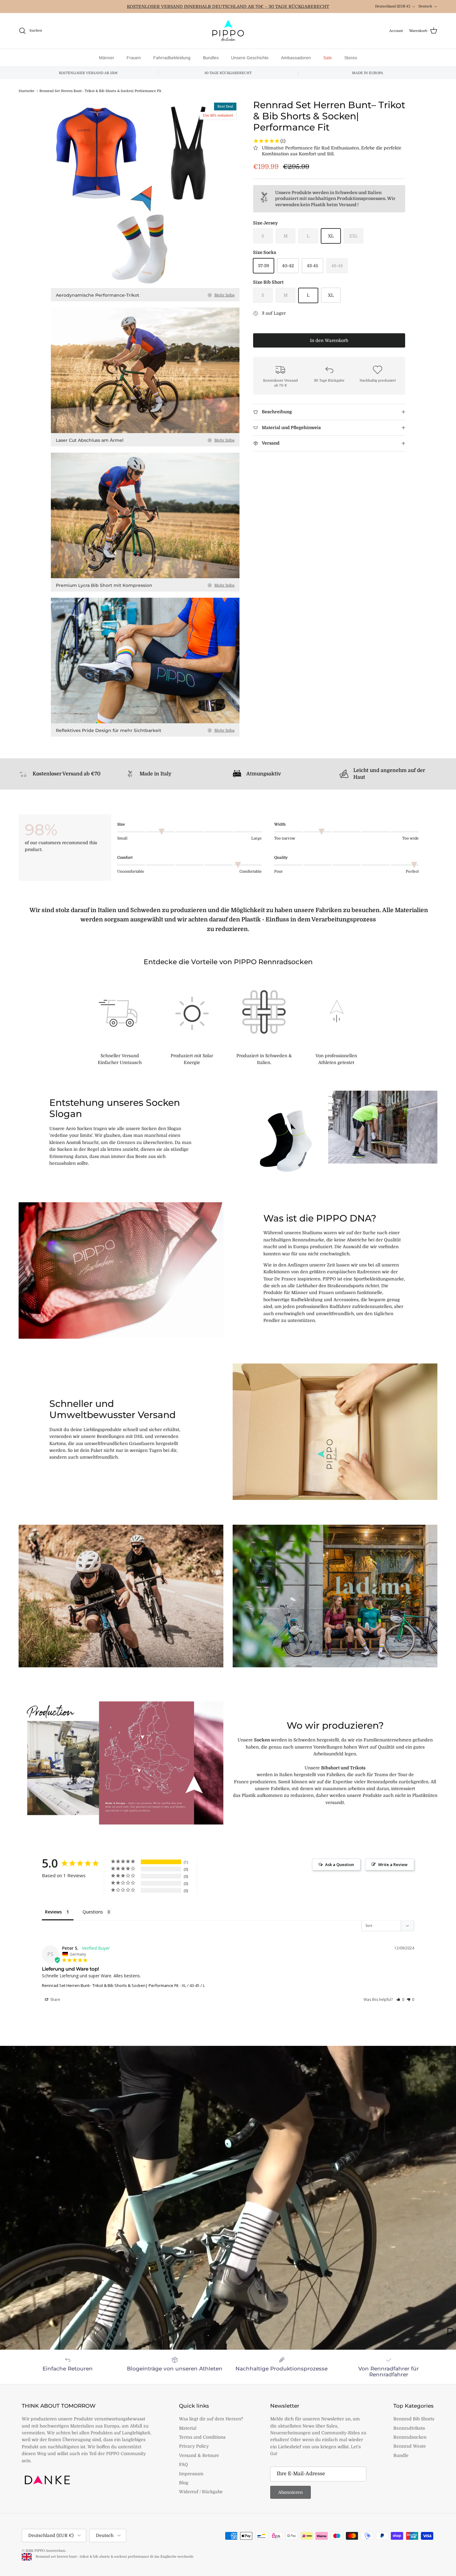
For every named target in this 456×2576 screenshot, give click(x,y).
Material (188, 2428)
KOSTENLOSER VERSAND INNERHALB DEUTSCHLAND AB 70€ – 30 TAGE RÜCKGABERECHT (228, 7)
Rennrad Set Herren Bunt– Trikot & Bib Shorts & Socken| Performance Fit (100, 91)
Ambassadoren (296, 58)
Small (122, 838)
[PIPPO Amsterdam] (228, 31)
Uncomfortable (131, 871)
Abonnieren (291, 2492)
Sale (328, 58)
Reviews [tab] (53, 1912)
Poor (279, 871)
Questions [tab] (93, 1912)
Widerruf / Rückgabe (201, 2492)
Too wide (411, 838)
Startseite (27, 91)
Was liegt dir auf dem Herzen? (211, 2419)
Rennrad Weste (410, 2446)
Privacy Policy (194, 2446)
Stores (351, 58)
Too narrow (285, 838)
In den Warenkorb (329, 340)
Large (257, 838)
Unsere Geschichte (250, 58)
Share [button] (55, 2000)
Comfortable (251, 871)
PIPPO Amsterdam (50, 2551)
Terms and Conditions (202, 2437)
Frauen (134, 58)
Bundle (401, 2455)
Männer (107, 58)
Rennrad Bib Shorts (414, 2419)
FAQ (183, 2464)
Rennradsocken (410, 2437)
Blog (184, 2483)
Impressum (191, 2474)
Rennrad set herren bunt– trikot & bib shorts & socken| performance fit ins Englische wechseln (113, 2557)
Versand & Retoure (199, 2455)
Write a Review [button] (393, 1864)
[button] (400, 2000)
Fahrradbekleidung (172, 58)
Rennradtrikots (409, 2428)
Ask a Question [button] (340, 1864)
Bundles (211, 58)
